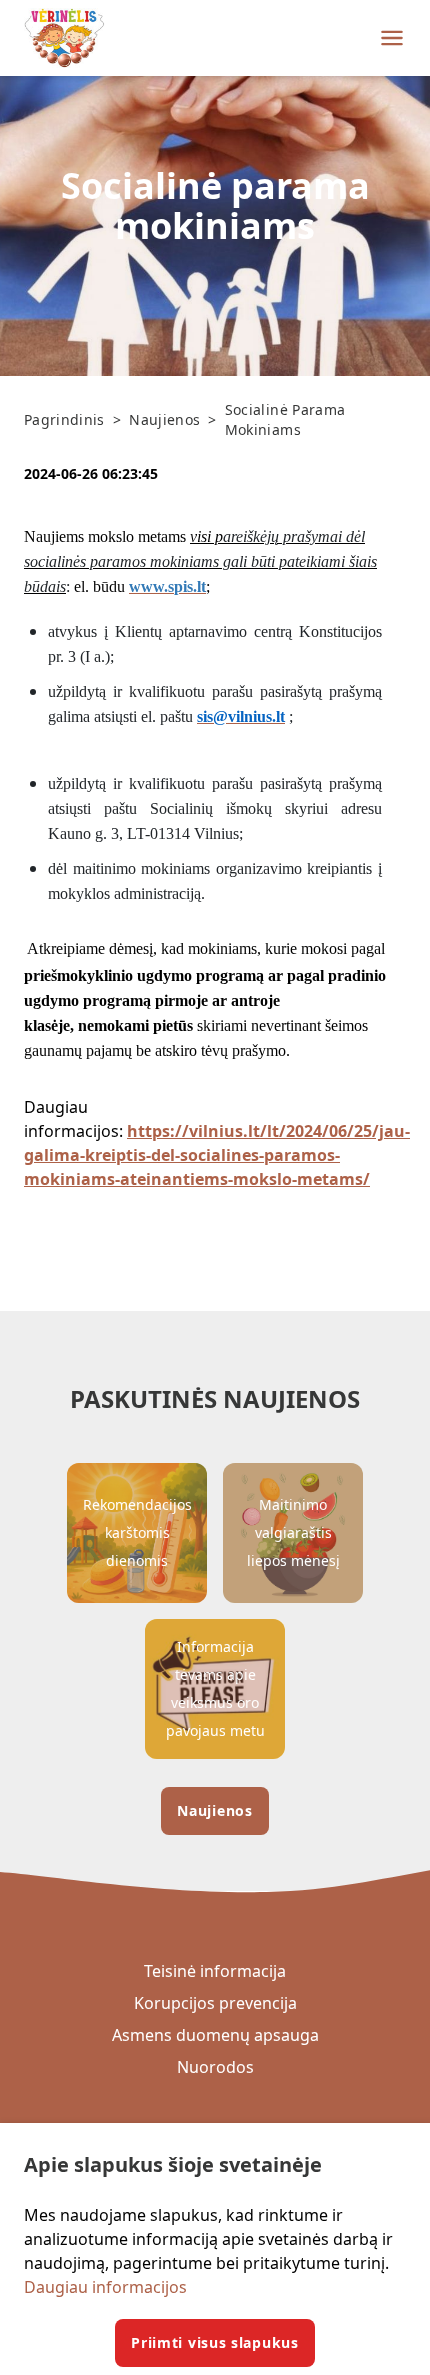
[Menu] (392, 38)
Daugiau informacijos (105, 2287)
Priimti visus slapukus (214, 2342)
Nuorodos (215, 2067)
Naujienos (214, 1810)
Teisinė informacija (215, 1971)
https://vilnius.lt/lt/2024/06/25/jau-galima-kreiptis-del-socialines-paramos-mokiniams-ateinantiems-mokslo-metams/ (217, 1155)
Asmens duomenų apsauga (215, 2035)
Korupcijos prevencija (215, 2003)
